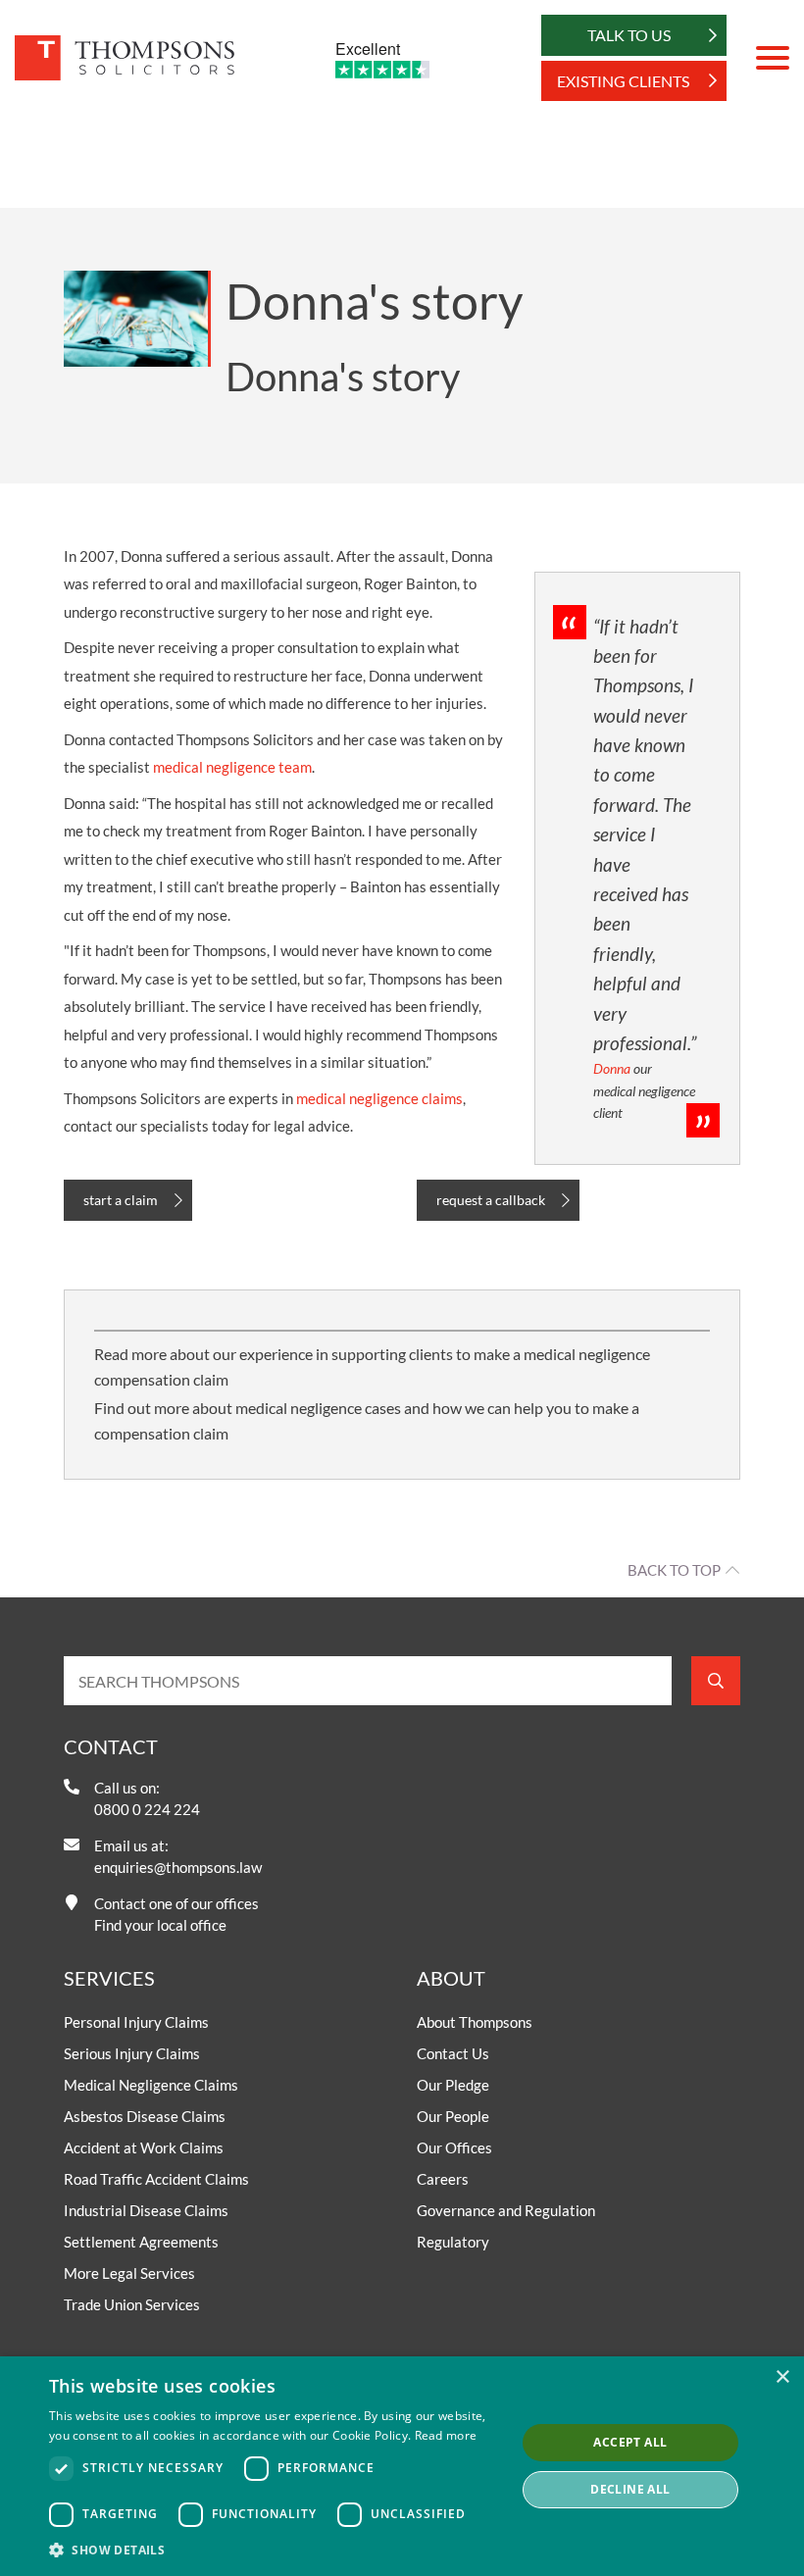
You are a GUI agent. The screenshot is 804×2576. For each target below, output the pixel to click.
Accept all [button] (630, 2442)
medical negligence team (232, 767)
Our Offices (454, 2147)
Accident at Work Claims (144, 2147)
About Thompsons (475, 2022)
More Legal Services (129, 2273)
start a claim (121, 1200)
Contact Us (453, 2053)
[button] (276, 2550)
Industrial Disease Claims (146, 2210)
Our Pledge (453, 2085)
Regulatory (453, 2242)
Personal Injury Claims (136, 2022)
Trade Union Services (132, 2304)
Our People (453, 2116)
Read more (446, 2435)
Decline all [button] (630, 2489)
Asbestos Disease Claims (145, 2116)
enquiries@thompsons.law (178, 1867)
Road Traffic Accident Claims (156, 2179)
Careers (443, 2179)
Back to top (674, 1570)
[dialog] (402, 2466)
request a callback (491, 1200)
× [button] (782, 2377)
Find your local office (160, 1925)
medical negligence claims (379, 1098)
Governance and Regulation (506, 2210)
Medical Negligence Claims (151, 2085)
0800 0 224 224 (147, 1809)
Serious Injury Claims (132, 2053)
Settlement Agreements (141, 2242)
